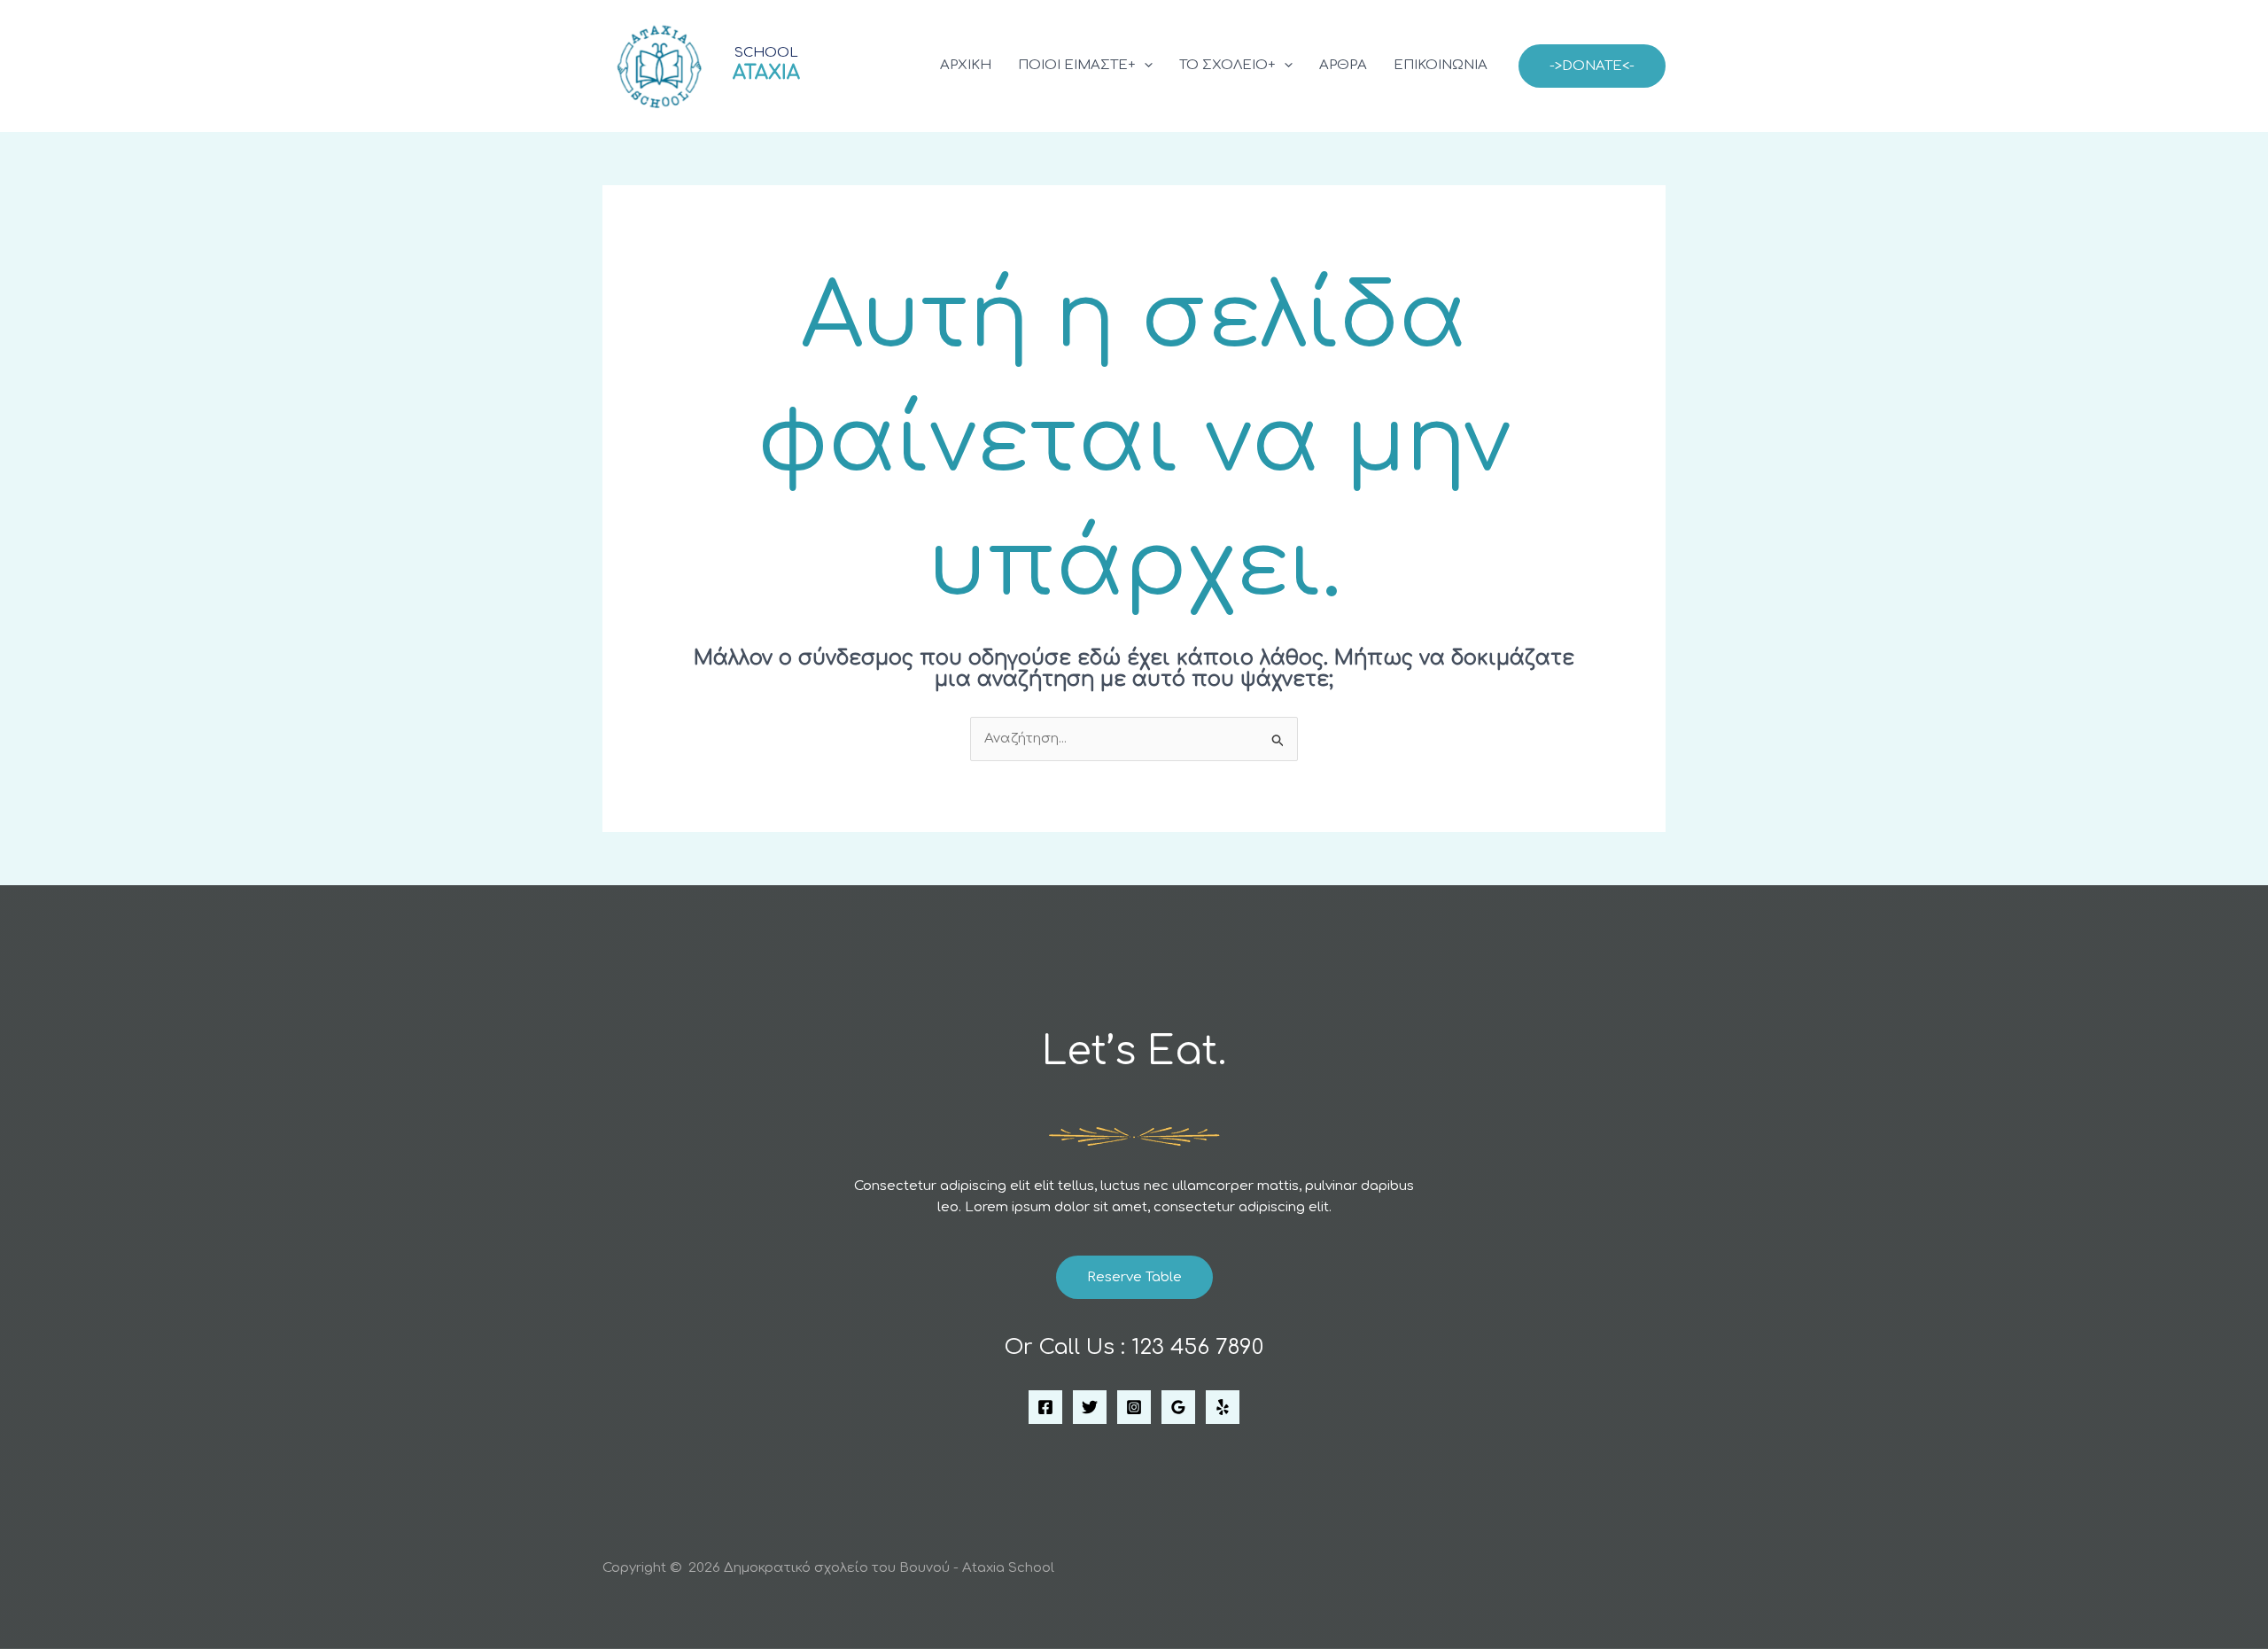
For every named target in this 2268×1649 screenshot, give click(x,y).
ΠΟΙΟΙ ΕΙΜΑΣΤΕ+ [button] (1077, 65)
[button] (1144, 66)
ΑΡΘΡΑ (1343, 65)
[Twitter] (1090, 1407)
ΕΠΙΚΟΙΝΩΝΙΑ (1441, 65)
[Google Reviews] (1178, 1407)
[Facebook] (1045, 1407)
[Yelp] (1223, 1407)
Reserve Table (1134, 1277)
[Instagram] (1134, 1407)
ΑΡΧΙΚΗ (966, 65)
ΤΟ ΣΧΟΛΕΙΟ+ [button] (1227, 65)
